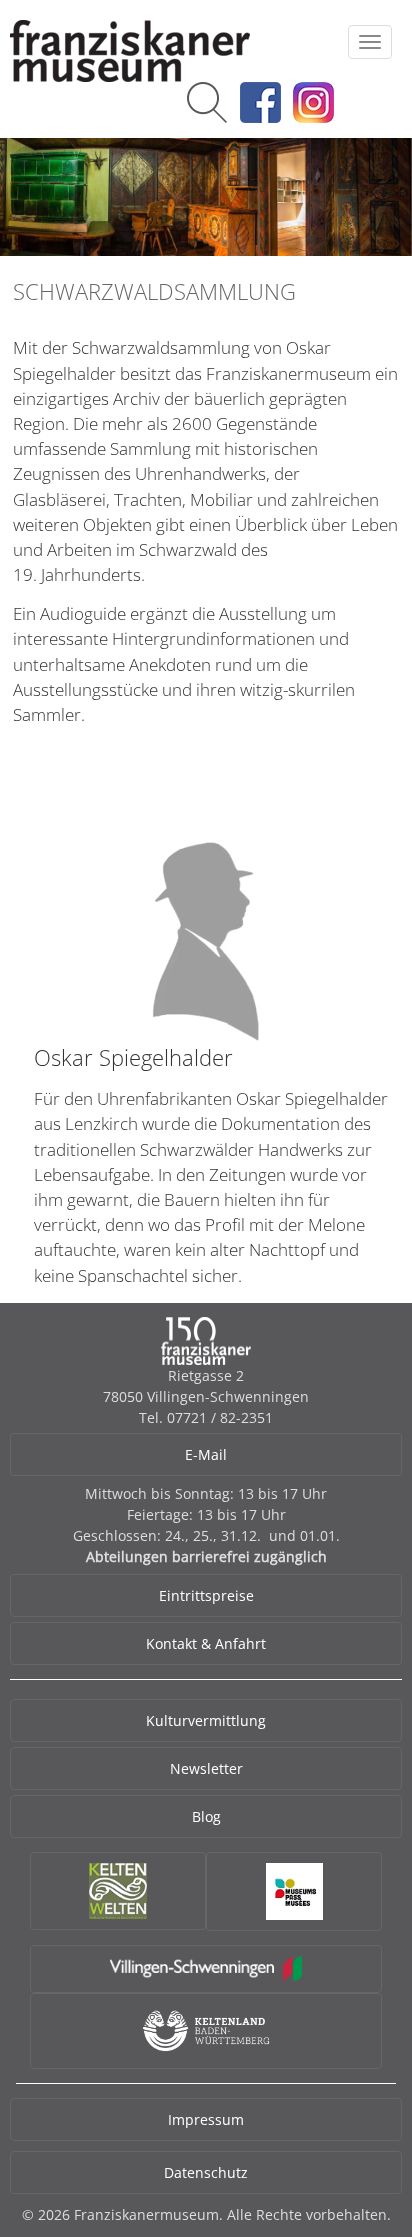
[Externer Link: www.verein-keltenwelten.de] (118, 1891)
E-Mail (206, 1454)
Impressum (206, 2119)
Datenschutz (206, 2172)
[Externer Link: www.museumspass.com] (294, 1891)
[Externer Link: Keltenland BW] (206, 2030)
